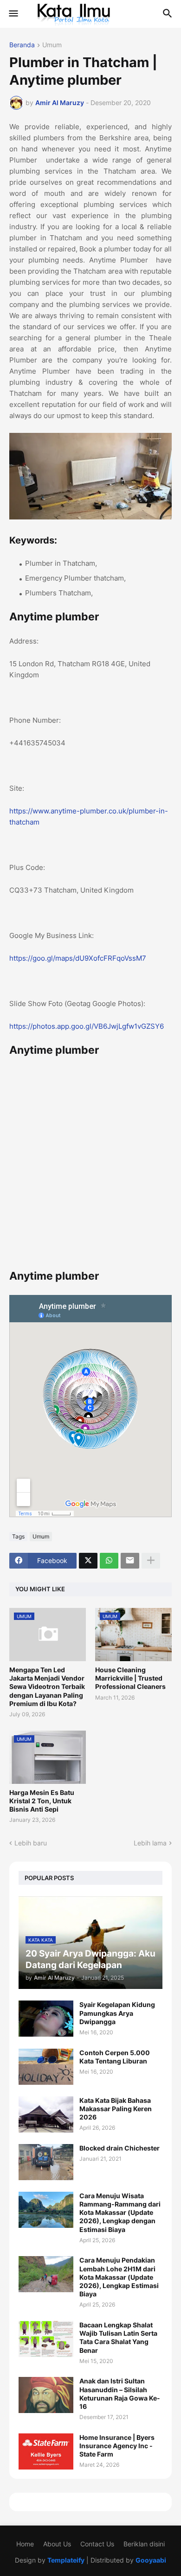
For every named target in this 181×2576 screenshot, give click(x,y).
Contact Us (97, 2544)
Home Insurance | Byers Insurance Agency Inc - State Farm (117, 2446)
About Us (57, 2544)
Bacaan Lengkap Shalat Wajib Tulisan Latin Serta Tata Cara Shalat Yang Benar (118, 2338)
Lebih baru (31, 1843)
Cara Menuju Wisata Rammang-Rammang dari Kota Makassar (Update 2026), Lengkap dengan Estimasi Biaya (120, 2213)
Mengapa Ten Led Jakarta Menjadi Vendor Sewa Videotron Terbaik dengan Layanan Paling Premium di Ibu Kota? (47, 1687)
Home (25, 2544)
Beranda (22, 45)
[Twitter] (88, 1561)
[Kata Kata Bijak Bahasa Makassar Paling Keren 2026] (46, 2114)
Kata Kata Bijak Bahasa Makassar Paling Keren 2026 (116, 2109)
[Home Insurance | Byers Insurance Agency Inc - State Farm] (46, 2451)
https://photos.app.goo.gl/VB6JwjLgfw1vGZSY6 (87, 1026)
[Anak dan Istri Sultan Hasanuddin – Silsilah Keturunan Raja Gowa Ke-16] (46, 2395)
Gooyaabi (151, 2560)
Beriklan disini (144, 2544)
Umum (52, 45)
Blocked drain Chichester (120, 2148)
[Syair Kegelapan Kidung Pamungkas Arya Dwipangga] (46, 2019)
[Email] (130, 1561)
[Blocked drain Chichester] (46, 2162)
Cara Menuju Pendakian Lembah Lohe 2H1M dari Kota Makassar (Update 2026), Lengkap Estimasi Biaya (119, 2277)
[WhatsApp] (109, 1561)
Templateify (66, 2560)
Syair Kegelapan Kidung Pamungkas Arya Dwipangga (117, 2013)
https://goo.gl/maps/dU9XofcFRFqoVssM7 (78, 958)
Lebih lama (150, 1843)
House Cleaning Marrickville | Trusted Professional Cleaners (130, 1678)
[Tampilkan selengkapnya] (151, 1561)
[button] (13, 14)
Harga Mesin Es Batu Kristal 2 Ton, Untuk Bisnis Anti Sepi (42, 1801)
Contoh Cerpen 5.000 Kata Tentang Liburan (115, 2057)
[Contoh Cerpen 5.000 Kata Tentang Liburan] (46, 2067)
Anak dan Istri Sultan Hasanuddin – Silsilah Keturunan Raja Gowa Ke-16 (120, 2394)
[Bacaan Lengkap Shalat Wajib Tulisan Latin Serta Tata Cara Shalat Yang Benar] (46, 2339)
